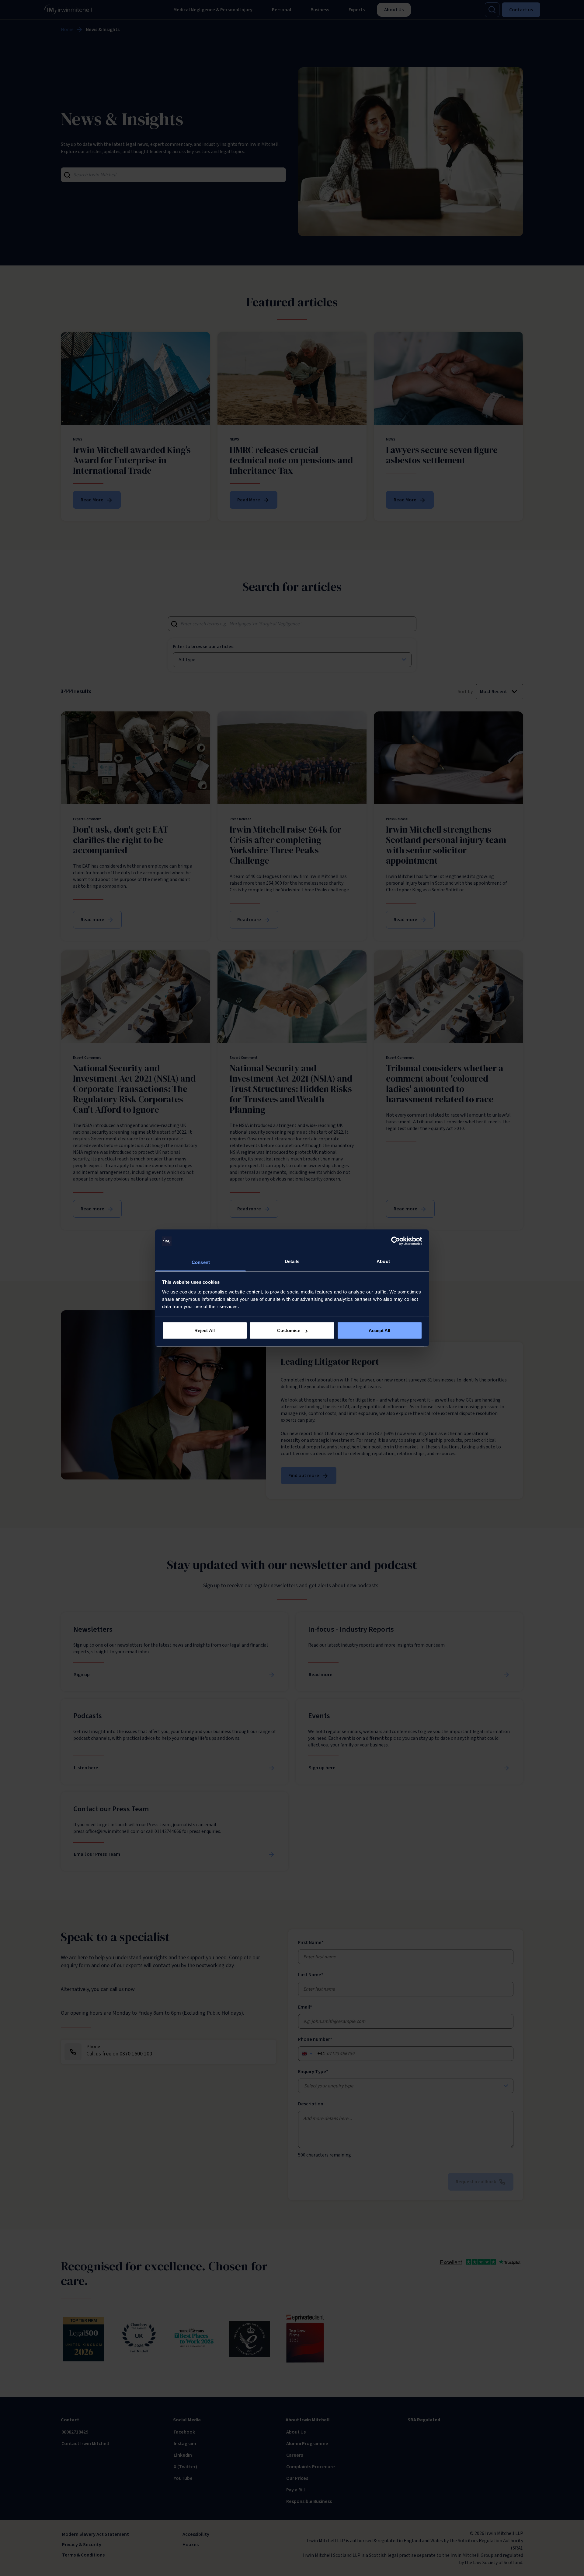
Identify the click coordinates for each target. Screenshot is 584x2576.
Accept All (380, 1330)
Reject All (205, 1330)
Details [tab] (292, 1261)
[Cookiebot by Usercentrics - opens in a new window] (396, 1241)
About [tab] (383, 1261)
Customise (289, 1330)
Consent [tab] (201, 1262)
